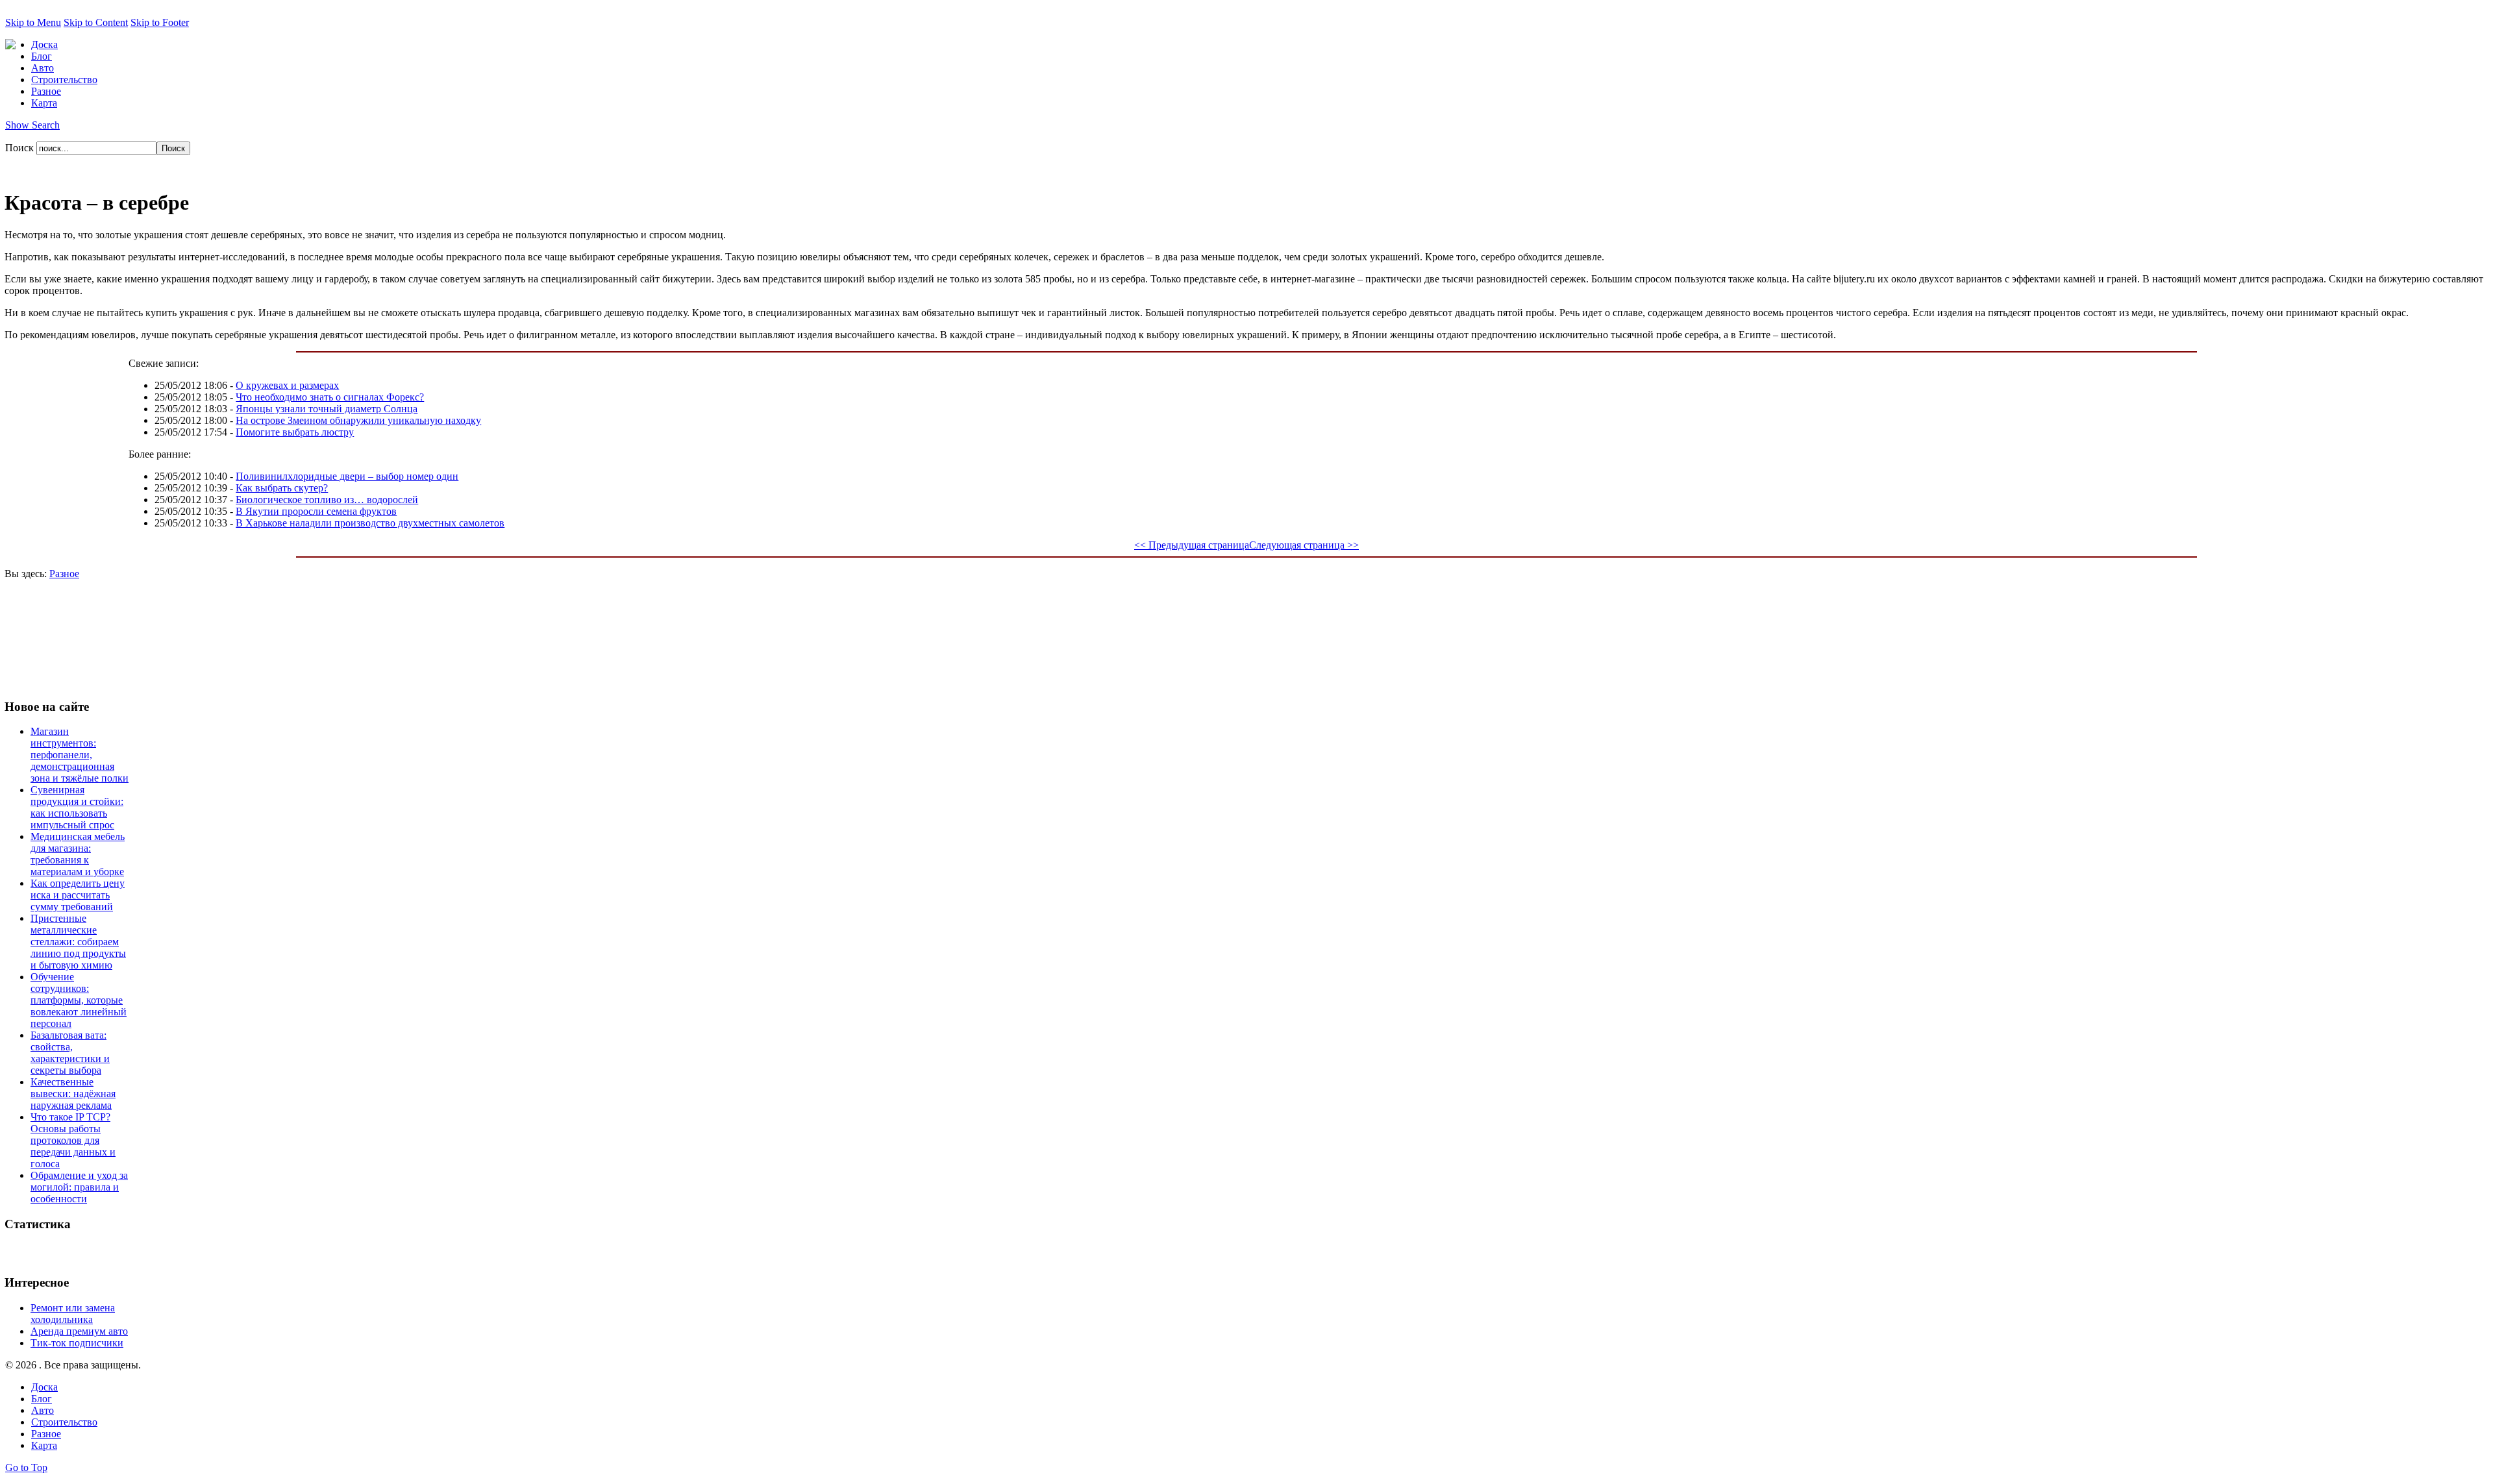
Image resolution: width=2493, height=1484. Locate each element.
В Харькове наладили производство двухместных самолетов (370, 523)
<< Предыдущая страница (1192, 545)
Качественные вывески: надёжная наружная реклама (73, 1094)
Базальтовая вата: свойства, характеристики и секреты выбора (70, 1053)
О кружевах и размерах (287, 385)
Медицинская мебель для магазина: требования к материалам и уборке (78, 854)
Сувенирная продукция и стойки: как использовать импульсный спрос (77, 807)
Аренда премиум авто (79, 1331)
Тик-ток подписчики (77, 1343)
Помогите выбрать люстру (295, 432)
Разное (64, 574)
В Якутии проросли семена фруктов (316, 511)
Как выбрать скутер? (282, 488)
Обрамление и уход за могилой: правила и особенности (79, 1187)
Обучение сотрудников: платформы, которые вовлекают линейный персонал (79, 1000)
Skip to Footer (160, 22)
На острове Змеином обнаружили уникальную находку (358, 420)
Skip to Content (96, 22)
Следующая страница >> (1304, 545)
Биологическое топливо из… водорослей (327, 500)
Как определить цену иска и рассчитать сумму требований (78, 895)
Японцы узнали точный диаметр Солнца (327, 409)
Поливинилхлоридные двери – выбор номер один (347, 476)
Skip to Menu (33, 22)
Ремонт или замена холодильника (73, 1314)
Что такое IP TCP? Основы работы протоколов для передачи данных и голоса (73, 1140)
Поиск (21, 148)
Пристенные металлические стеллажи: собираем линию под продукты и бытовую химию (78, 942)
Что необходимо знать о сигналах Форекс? (330, 397)
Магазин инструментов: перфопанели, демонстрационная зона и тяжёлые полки (80, 755)
